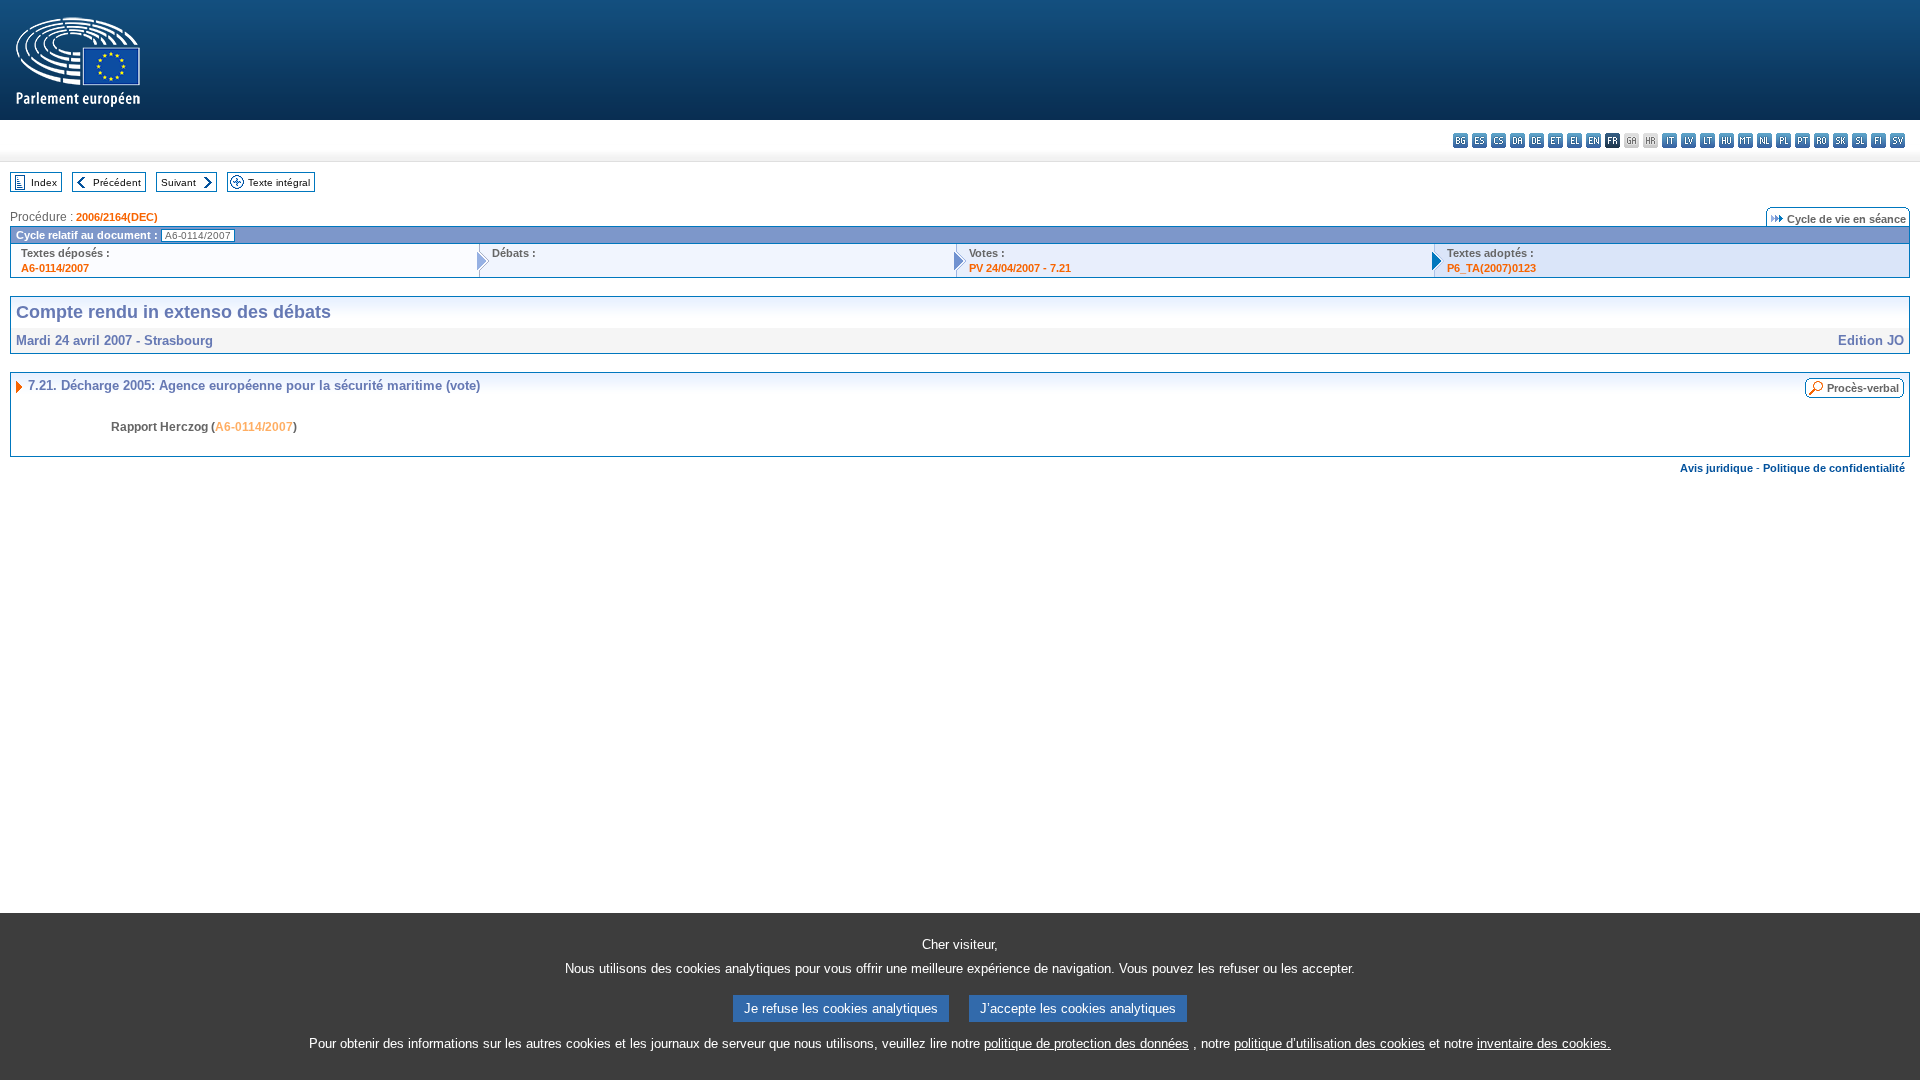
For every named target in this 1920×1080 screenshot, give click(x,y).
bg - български (1460, 140)
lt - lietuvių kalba (1707, 140)
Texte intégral (279, 182)
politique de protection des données (1086, 1043)
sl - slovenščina (1859, 140)
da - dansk (1517, 140)
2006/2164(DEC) (117, 217)
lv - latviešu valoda (1688, 140)
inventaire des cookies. (1544, 1043)
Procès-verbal (1863, 388)
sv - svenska (1897, 140)
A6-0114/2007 (55, 268)
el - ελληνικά (1574, 140)
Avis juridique (1716, 468)
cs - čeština (1498, 140)
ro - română (1821, 140)
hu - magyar (1726, 140)
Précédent (117, 182)
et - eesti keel (1555, 140)
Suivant (178, 182)
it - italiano (1669, 140)
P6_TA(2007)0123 (1491, 268)
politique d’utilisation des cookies (1329, 1043)
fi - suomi (1878, 140)
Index (44, 182)
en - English (1593, 140)
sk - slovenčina (1840, 140)
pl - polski (1783, 140)
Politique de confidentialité (1834, 468)
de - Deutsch (1536, 140)
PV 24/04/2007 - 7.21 (1020, 268)
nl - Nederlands (1764, 140)
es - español (1479, 140)
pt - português (1802, 140)
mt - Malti (1745, 140)
